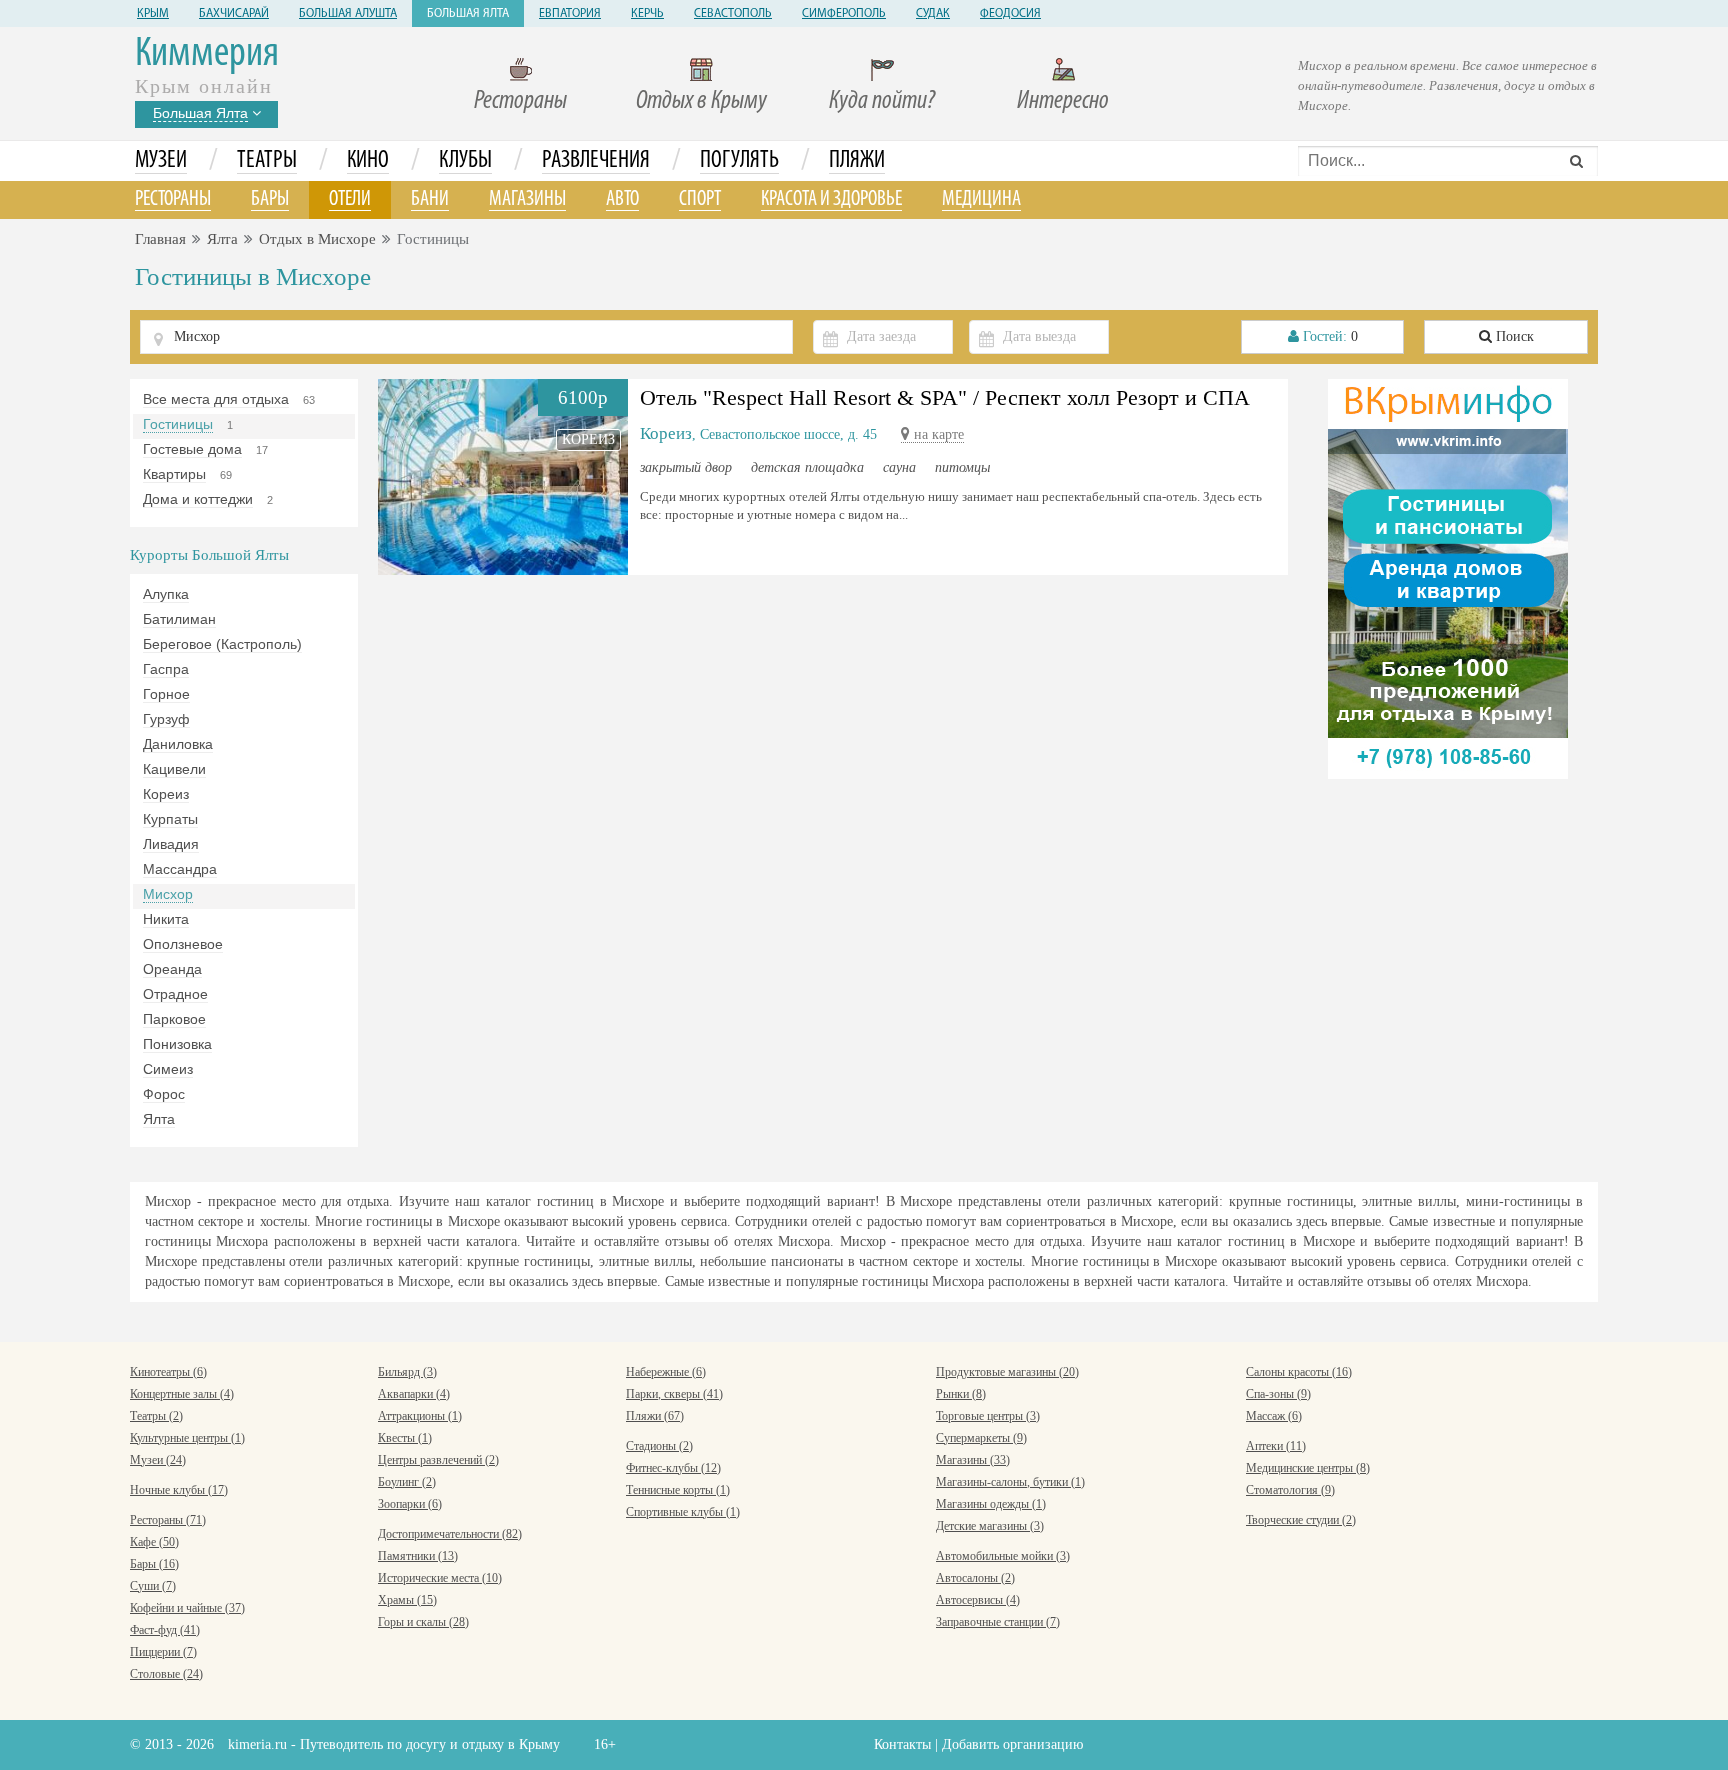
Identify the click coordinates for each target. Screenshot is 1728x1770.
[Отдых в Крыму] (1448, 577)
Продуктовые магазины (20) (1007, 1372)
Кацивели (174, 769)
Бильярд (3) (407, 1372)
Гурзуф (166, 719)
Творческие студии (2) (1301, 1520)
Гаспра (166, 669)
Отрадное (175, 994)
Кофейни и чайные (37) (187, 1608)
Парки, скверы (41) (674, 1394)
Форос (164, 1094)
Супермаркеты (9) (981, 1438)
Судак (933, 14)
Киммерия (207, 54)
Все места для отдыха (216, 399)
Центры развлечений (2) (438, 1460)
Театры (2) (156, 1416)
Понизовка (177, 1044)
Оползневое (183, 944)
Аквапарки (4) (414, 1394)
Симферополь (844, 14)
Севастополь (733, 14)
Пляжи (857, 161)
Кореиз (166, 794)
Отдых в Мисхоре (317, 239)
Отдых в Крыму (701, 101)
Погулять (739, 161)
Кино (368, 161)
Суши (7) (153, 1586)
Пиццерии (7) (163, 1652)
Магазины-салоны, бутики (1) (1010, 1482)
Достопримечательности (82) (450, 1534)
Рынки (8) (961, 1394)
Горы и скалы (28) (423, 1622)
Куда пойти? (882, 101)
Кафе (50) (154, 1542)
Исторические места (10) (440, 1578)
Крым (153, 14)
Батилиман (179, 619)
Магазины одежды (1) (991, 1504)
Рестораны (520, 101)
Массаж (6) (1274, 1416)
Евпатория (570, 14)
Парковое (174, 1019)
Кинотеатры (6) (168, 1372)
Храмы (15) (407, 1600)
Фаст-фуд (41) (165, 1630)
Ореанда (172, 969)
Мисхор (168, 894)
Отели (350, 199)
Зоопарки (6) (410, 1504)
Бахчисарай (234, 14)
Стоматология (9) (1290, 1490)
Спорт (700, 199)
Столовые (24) (166, 1674)
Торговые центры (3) (988, 1416)
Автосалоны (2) (975, 1578)
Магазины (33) (973, 1460)
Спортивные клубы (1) (683, 1512)
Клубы (465, 161)
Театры (267, 161)
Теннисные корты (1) (678, 1490)
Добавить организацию (1012, 1744)
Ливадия (171, 844)
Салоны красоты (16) (1299, 1372)
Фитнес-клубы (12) (673, 1468)
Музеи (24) (158, 1460)
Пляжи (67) (655, 1416)
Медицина (981, 199)
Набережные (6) (666, 1372)
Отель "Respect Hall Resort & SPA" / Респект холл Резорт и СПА (945, 397)
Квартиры (174, 474)
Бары (270, 199)
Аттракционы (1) (420, 1416)
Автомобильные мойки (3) (1003, 1556)
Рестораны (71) (168, 1520)
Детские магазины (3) (990, 1526)
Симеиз (168, 1069)
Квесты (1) (405, 1438)
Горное (166, 694)
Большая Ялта (468, 14)
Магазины (527, 199)
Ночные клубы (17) (179, 1490)
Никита (166, 919)
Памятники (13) (418, 1556)
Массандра (180, 869)
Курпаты (170, 819)
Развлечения (596, 161)
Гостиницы (178, 424)
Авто (622, 199)
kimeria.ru (257, 1744)
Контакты (902, 1744)
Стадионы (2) (659, 1446)
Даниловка (178, 744)
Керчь (647, 14)
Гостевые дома (192, 449)
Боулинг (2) (407, 1482)
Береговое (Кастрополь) (222, 644)
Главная (160, 239)
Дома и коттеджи (198, 499)
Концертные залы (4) (182, 1394)
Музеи (161, 161)
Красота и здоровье (831, 199)
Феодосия (1010, 14)
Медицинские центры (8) (1308, 1468)
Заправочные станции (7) (998, 1622)
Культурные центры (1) (187, 1438)
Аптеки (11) (1276, 1446)
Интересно (1063, 101)
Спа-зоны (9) (1278, 1394)
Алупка (166, 594)
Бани (430, 199)
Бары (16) (154, 1564)
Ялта (222, 239)
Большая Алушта (348, 14)
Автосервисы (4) (978, 1600)
